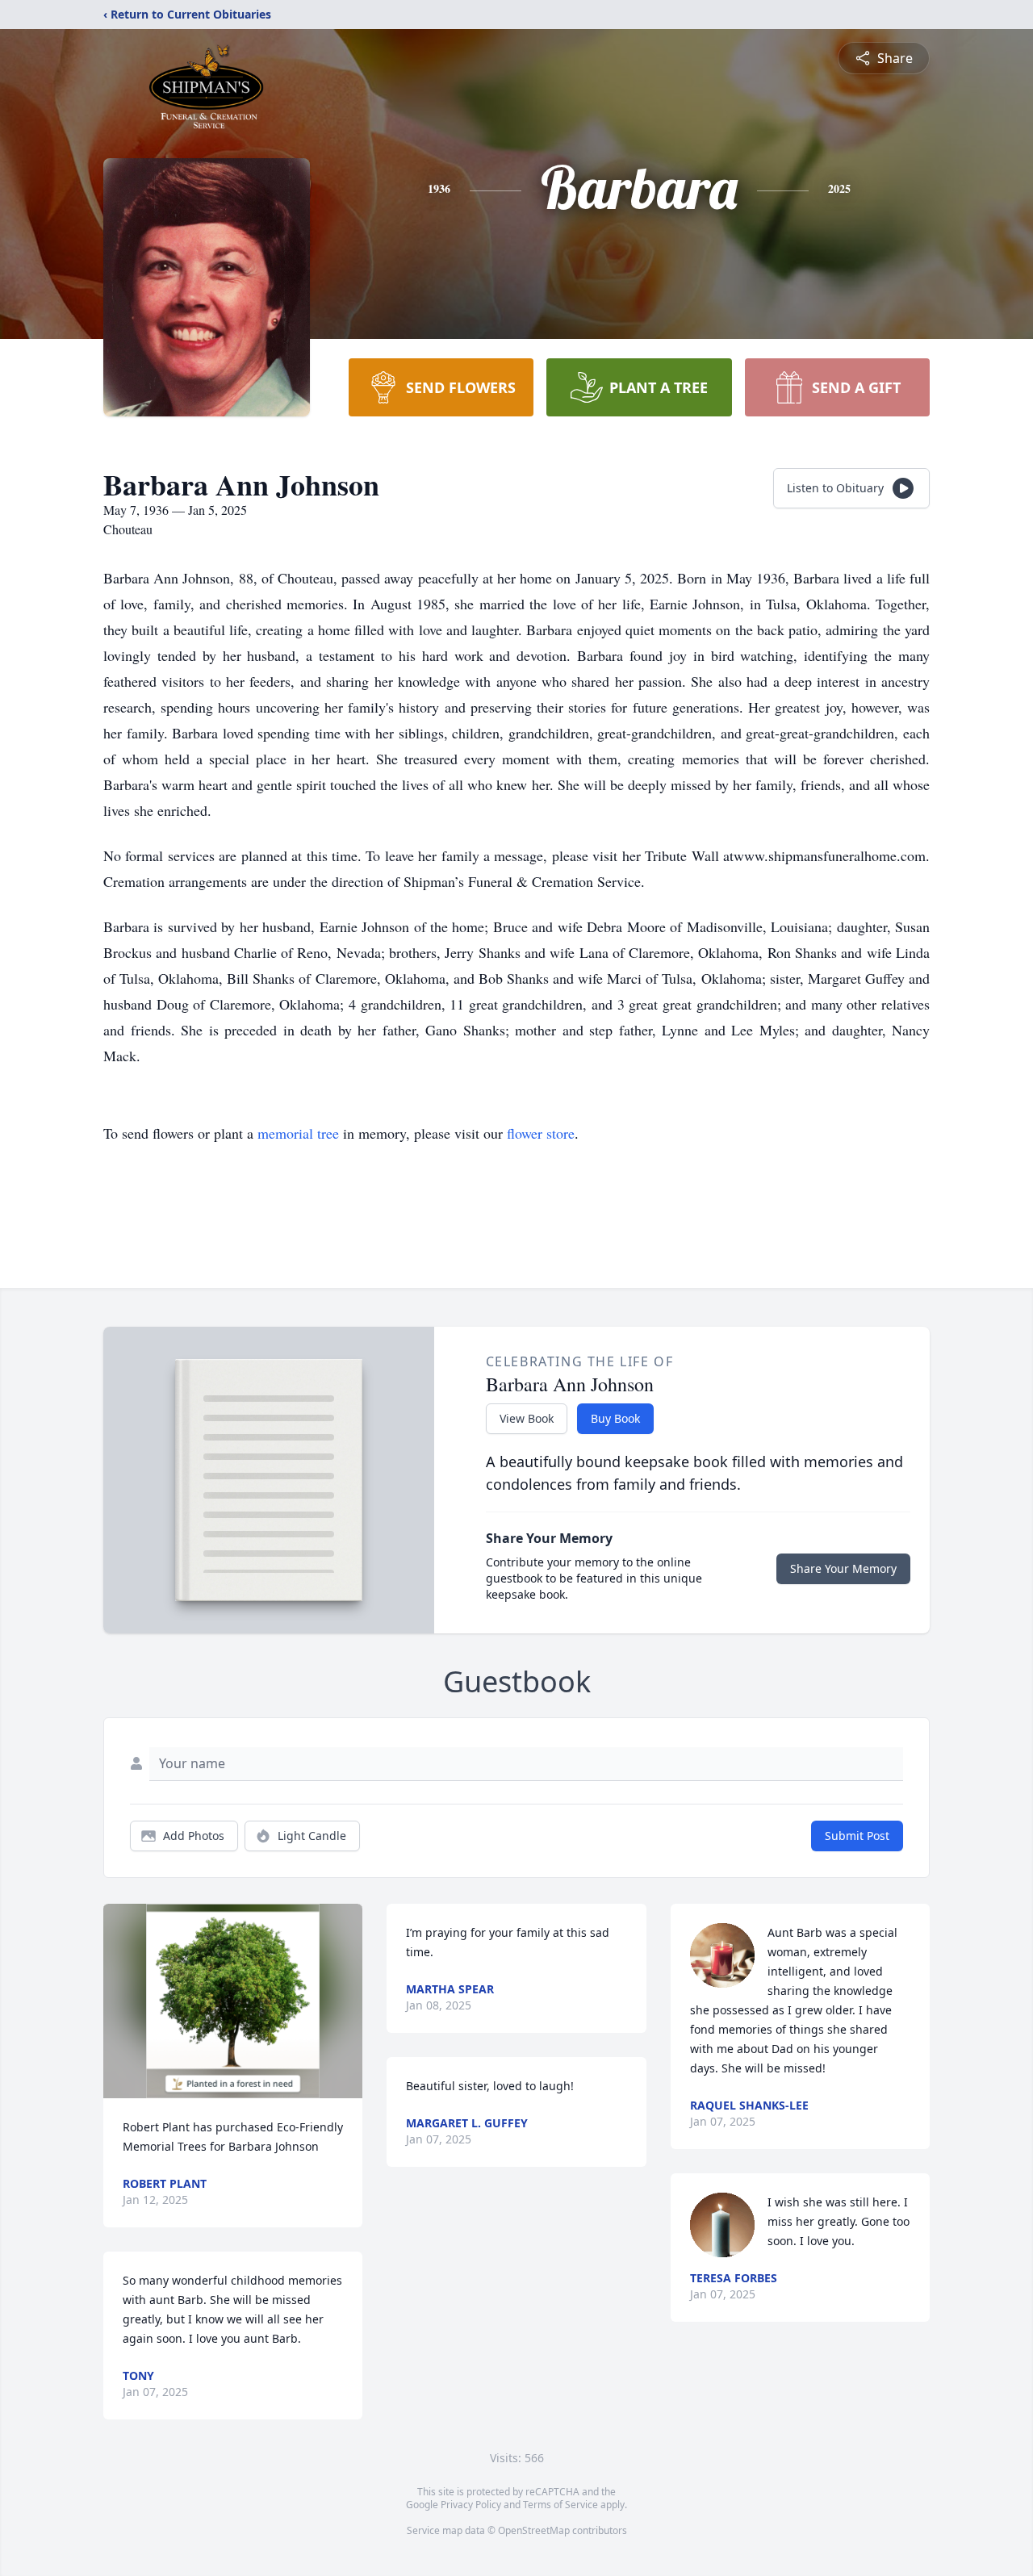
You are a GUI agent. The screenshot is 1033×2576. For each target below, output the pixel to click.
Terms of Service (560, 2505)
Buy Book (615, 1418)
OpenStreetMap (534, 2530)
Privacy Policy (471, 2505)
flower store (541, 1133)
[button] (233, 2001)
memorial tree (298, 1133)
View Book (527, 1418)
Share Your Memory (843, 1568)
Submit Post (857, 1836)
